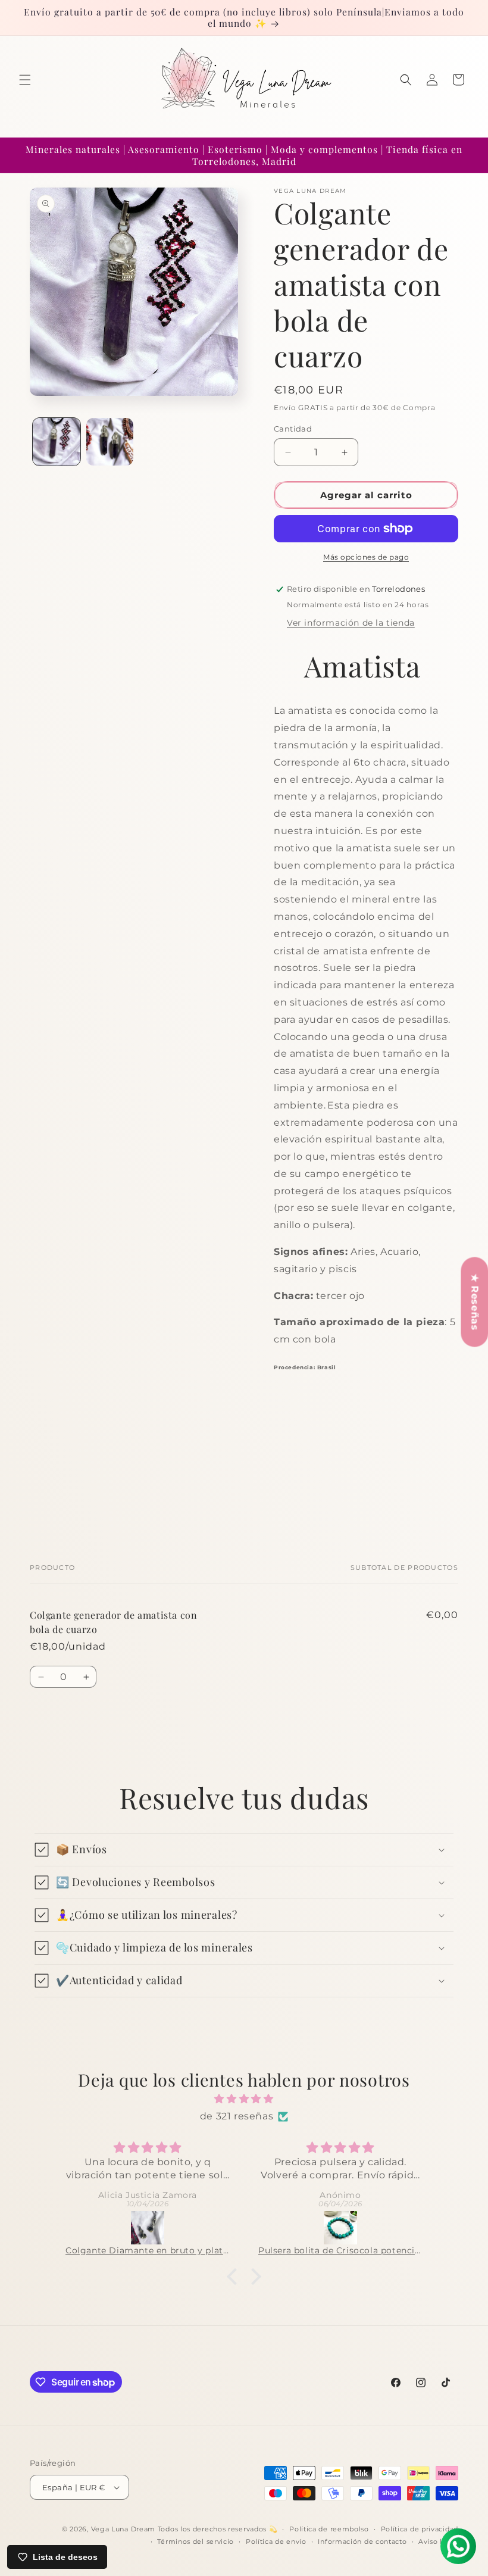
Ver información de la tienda (351, 623)
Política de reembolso (329, 2529)
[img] (244, 2099)
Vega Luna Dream (123, 2529)
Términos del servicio (195, 2541)
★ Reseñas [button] (475, 1302)
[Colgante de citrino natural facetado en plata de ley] (340, 2228)
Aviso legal (438, 2541)
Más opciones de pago (366, 557)
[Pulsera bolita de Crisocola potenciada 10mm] (148, 2228)
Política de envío (276, 2541)
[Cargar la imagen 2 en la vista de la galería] (110, 442)
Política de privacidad (420, 2529)
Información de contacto (362, 2541)
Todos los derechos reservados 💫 (218, 2529)
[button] (25, 80)
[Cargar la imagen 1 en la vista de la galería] (57, 442)
